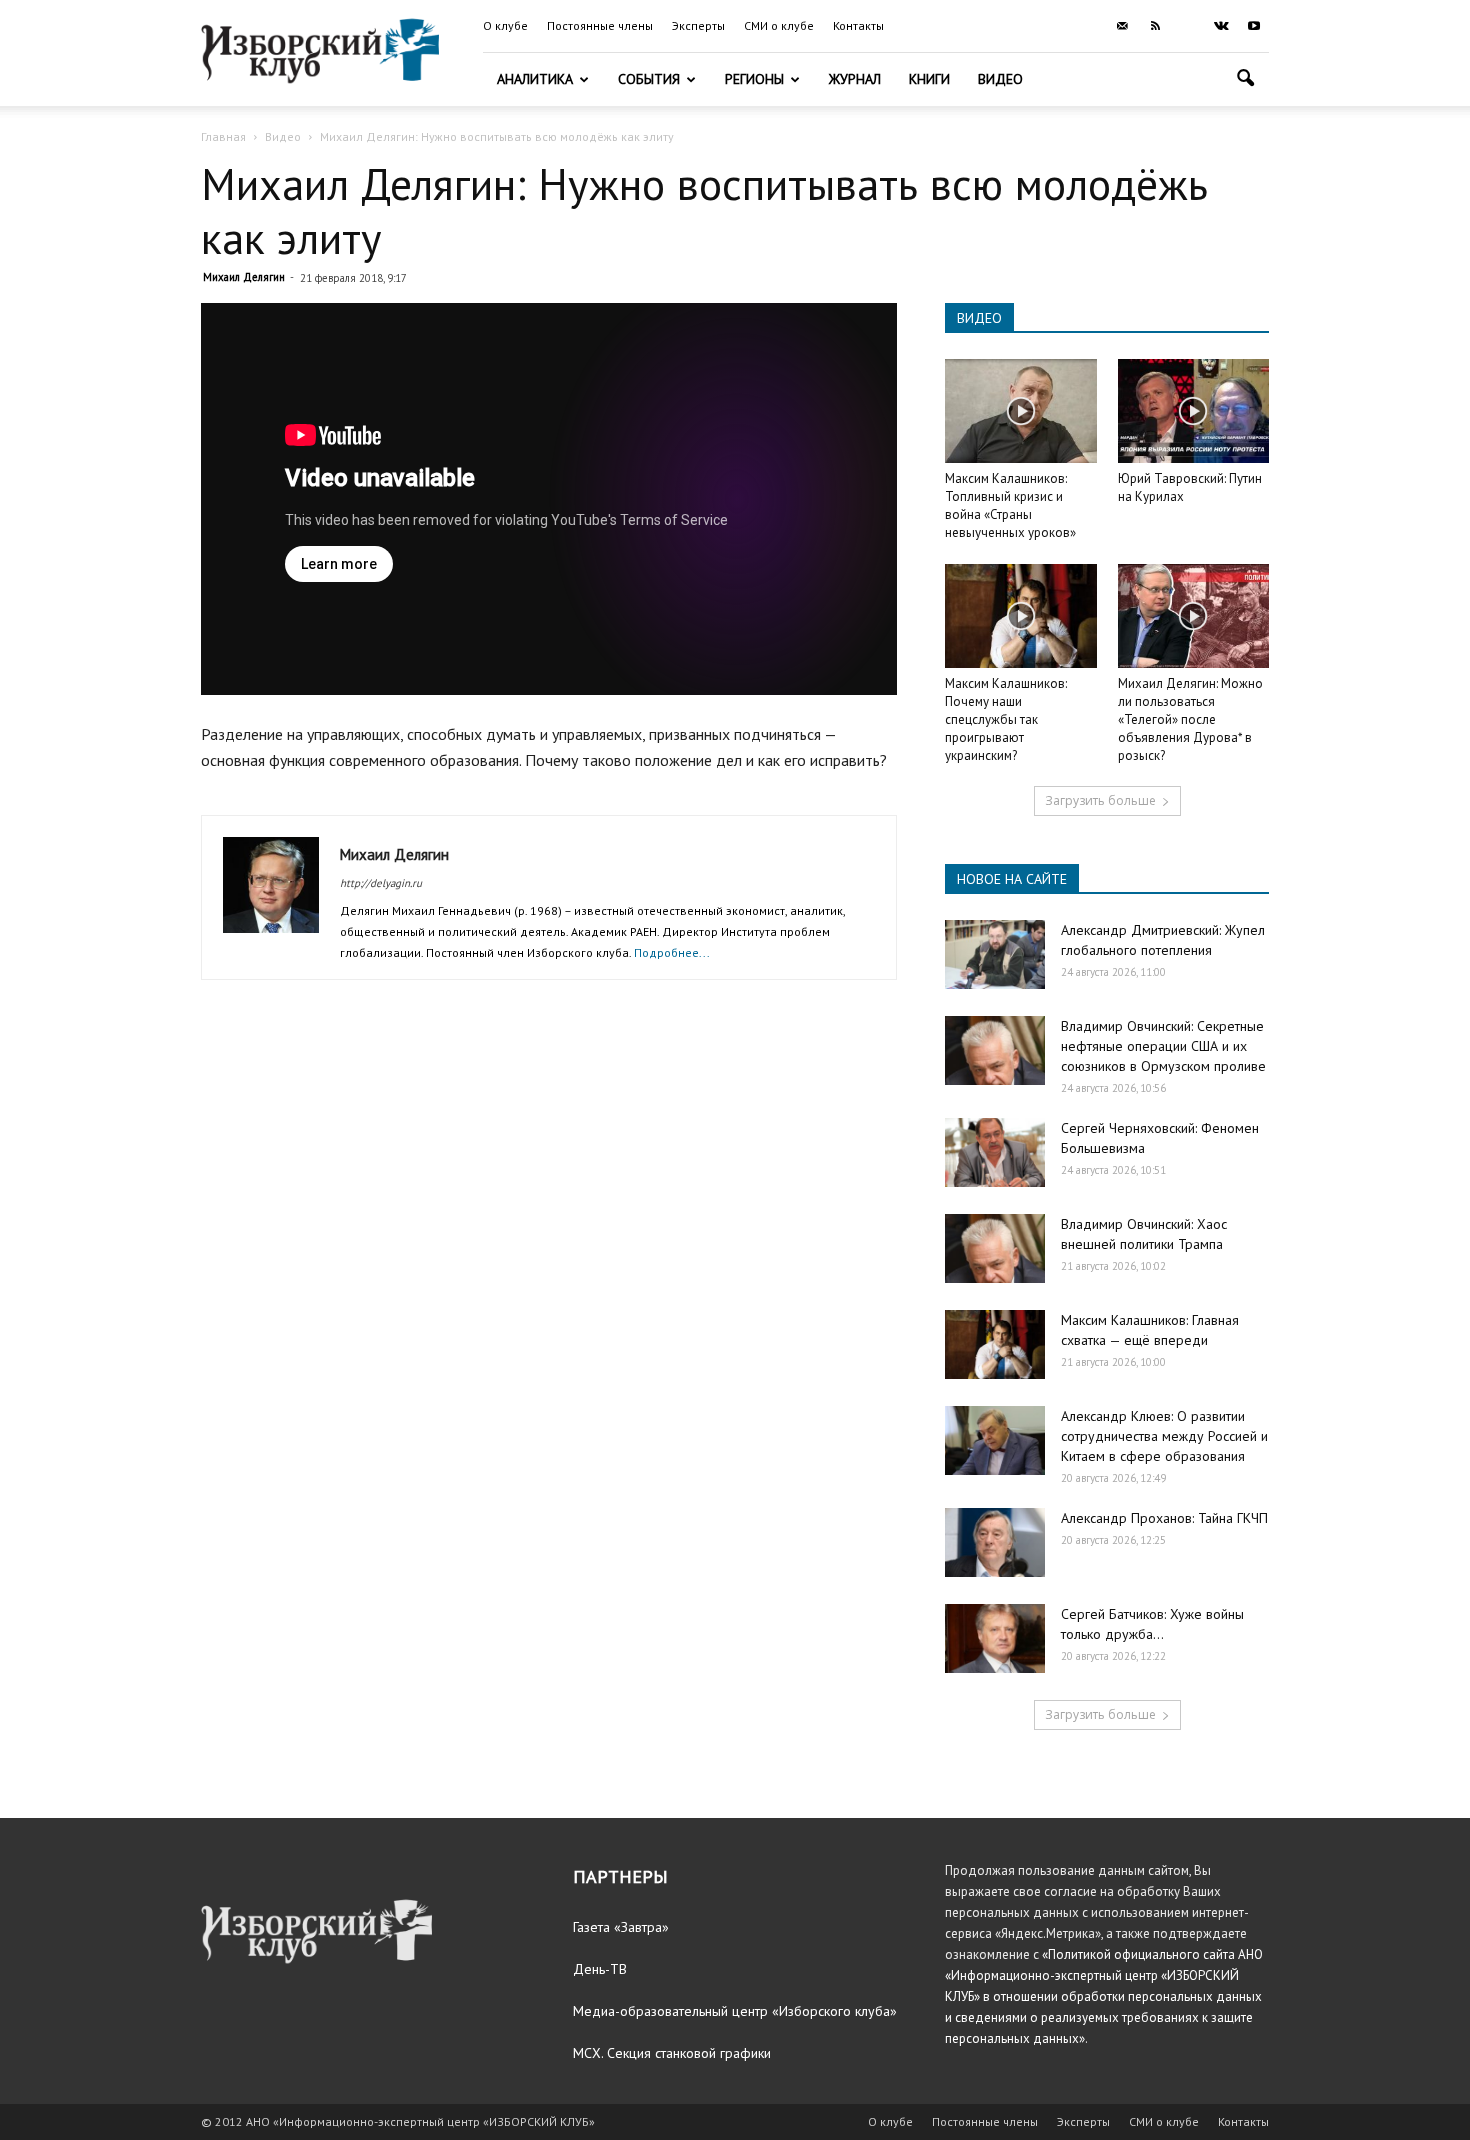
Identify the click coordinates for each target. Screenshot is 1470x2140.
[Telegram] (1188, 26)
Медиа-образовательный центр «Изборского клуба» (735, 2011)
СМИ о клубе (779, 25)
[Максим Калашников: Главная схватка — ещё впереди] (995, 1344)
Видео (1000, 79)
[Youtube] (1254, 26)
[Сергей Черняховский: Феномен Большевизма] (995, 1152)
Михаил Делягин (244, 277)
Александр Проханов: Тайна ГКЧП (1164, 1518)
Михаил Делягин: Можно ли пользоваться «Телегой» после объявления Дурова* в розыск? (1190, 719)
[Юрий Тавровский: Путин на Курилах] (1194, 411)
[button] (1245, 80)
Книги (929, 79)
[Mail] (1122, 26)
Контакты (858, 25)
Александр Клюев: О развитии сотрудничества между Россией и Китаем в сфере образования (1164, 1436)
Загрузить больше (1100, 800)
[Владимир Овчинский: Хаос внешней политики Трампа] (995, 1248)
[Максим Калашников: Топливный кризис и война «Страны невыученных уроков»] (1021, 411)
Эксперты (698, 25)
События (649, 79)
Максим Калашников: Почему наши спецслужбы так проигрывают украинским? (1006, 719)
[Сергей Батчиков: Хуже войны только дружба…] (995, 1638)
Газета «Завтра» (621, 1927)
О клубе (505, 25)
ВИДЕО (979, 318)
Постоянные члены (600, 25)
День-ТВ (600, 1969)
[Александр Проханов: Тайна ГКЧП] (995, 1542)
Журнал (855, 79)
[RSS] (1155, 26)
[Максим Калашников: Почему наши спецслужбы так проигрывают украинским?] (1021, 616)
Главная (223, 136)
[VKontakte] (1221, 26)
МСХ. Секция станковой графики (672, 2053)
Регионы (754, 79)
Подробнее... (672, 952)
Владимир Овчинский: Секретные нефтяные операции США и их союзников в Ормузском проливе (1163, 1046)
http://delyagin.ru (381, 883)
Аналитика (535, 79)
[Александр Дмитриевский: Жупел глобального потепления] (995, 954)
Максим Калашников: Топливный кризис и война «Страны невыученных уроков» (1010, 505)
